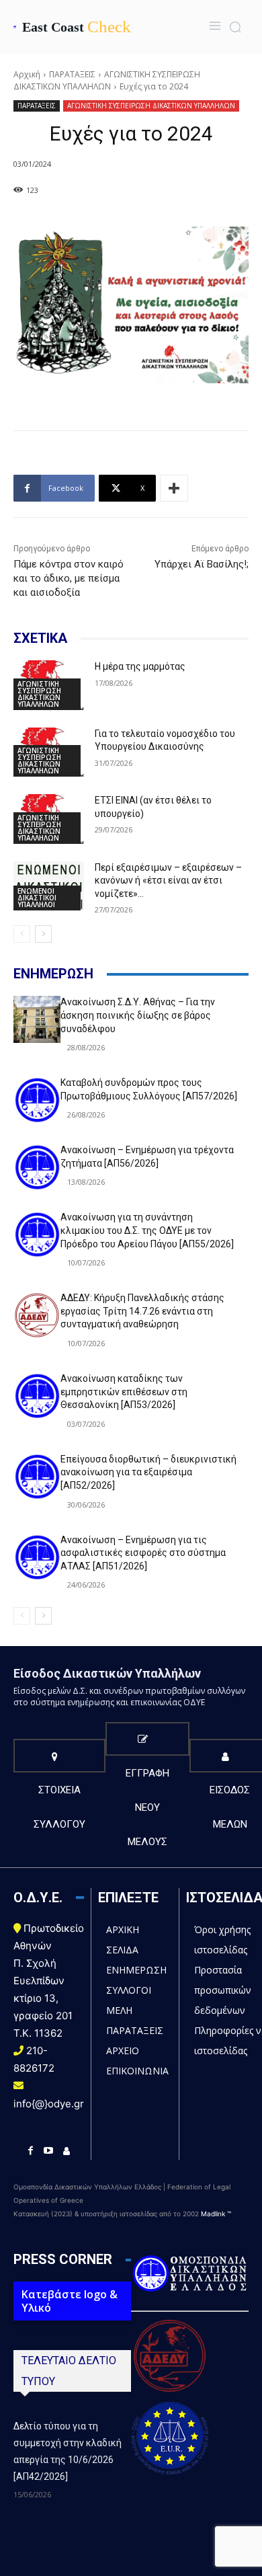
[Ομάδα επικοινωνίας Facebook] (67, 2151)
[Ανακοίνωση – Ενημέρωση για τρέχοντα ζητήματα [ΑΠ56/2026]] (37, 1167)
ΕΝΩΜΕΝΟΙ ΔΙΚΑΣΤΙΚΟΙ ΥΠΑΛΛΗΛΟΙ (37, 898)
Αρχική (27, 74)
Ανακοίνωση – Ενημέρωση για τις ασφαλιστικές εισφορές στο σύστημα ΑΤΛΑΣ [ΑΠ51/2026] (143, 1553)
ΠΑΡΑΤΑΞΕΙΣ (72, 74)
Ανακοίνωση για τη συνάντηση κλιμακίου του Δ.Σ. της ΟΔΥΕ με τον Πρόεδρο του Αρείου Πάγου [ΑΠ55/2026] (147, 1230)
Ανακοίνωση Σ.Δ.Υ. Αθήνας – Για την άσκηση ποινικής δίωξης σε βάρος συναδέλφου (138, 1015)
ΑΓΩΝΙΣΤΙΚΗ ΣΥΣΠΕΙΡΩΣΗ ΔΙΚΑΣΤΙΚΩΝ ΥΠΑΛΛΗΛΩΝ (107, 80)
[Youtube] (49, 2151)
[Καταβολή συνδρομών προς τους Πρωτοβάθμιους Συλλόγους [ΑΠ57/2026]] (37, 1100)
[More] (174, 488)
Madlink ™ (216, 2214)
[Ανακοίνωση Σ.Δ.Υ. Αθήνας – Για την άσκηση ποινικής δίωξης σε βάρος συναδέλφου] (37, 1019)
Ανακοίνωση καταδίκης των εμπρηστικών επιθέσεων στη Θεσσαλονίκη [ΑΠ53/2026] (124, 1392)
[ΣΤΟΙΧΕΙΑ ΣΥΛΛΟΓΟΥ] (59, 1756)
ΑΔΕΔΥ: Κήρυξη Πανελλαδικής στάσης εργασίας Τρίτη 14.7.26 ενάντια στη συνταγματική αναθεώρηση (142, 1311)
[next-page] (43, 934)
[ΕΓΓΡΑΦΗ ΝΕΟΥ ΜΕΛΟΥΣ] (147, 1739)
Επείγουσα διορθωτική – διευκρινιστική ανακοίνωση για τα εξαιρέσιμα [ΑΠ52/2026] (148, 1472)
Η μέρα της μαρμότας (140, 666)
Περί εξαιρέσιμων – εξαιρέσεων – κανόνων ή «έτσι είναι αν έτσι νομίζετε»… (168, 881)
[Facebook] (31, 2151)
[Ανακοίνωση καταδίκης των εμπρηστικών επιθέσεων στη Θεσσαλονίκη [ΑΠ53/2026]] (37, 1396)
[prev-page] (22, 934)
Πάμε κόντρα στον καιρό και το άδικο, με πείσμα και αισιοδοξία (69, 578)
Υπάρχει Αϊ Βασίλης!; (202, 564)
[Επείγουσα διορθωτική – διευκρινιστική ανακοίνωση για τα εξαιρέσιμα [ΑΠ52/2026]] (37, 1477)
